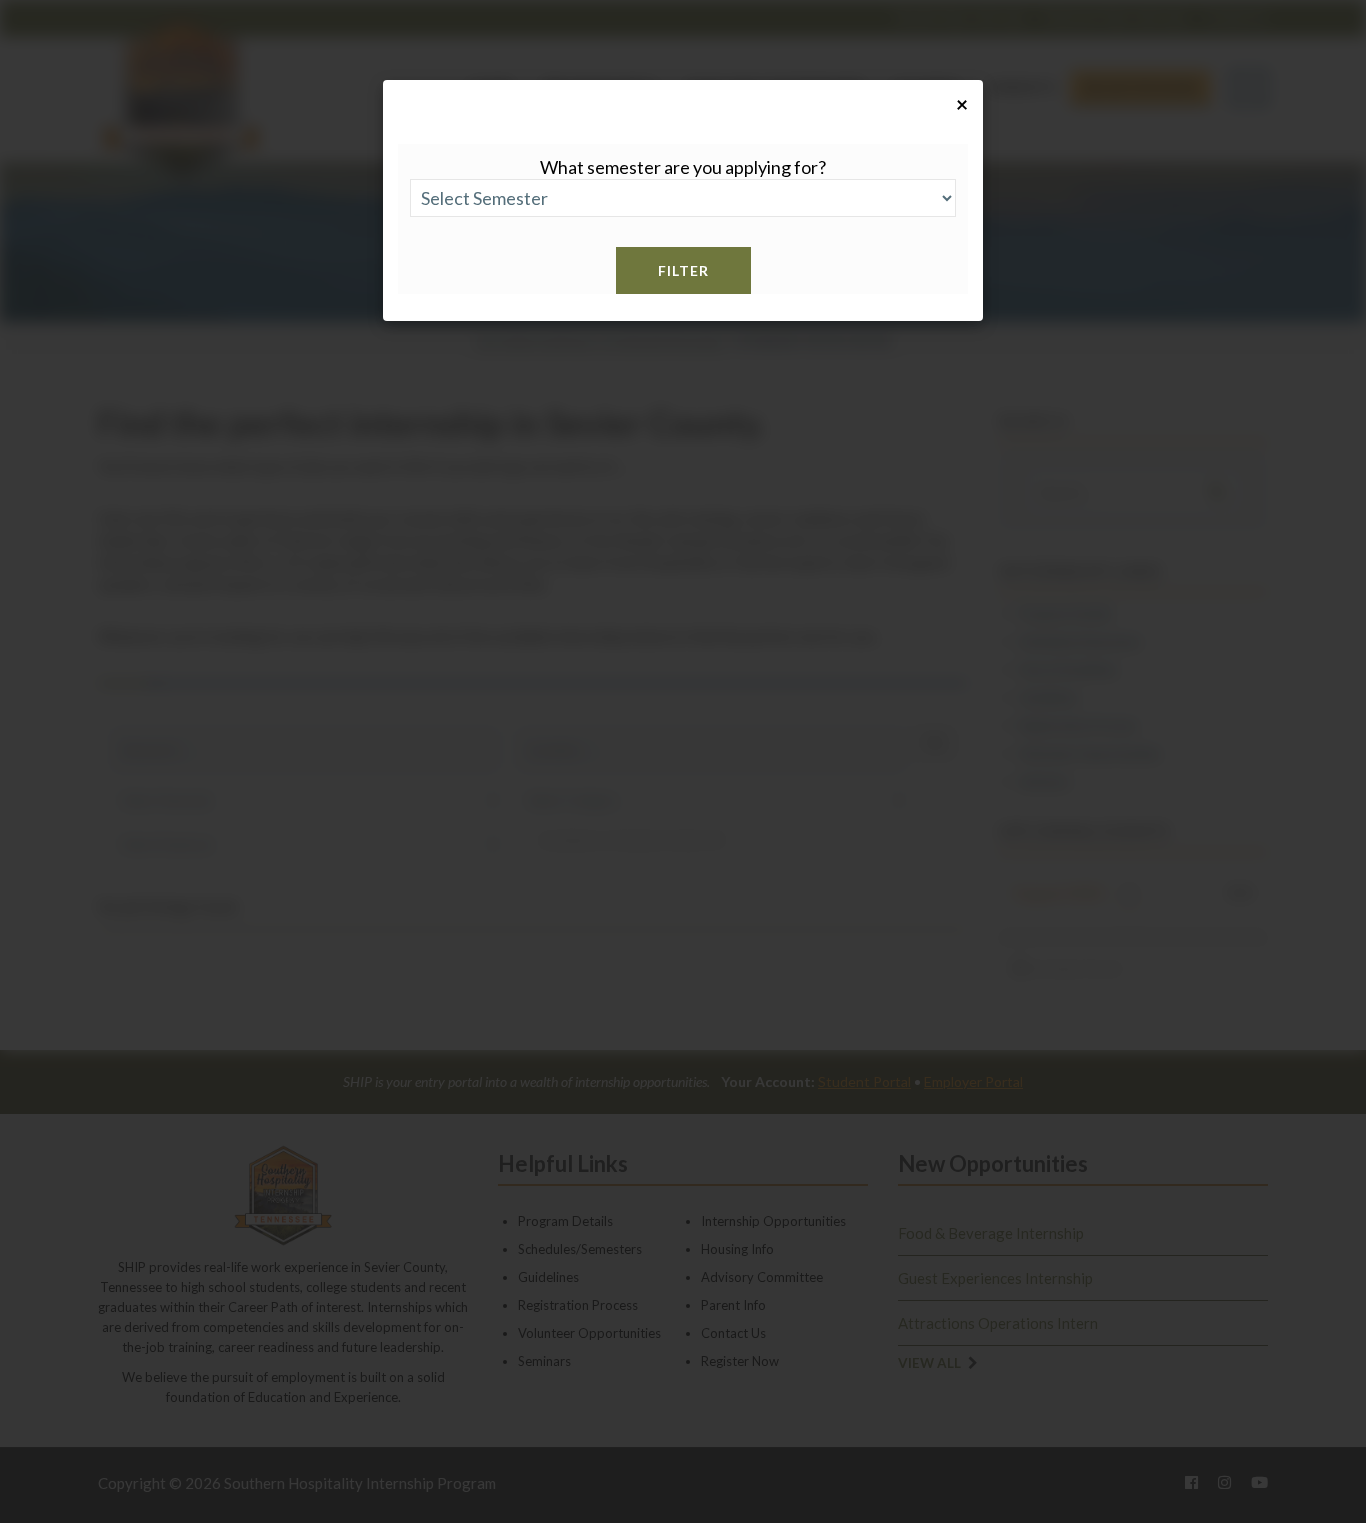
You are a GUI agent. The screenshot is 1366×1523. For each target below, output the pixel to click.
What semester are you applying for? (683, 167)
